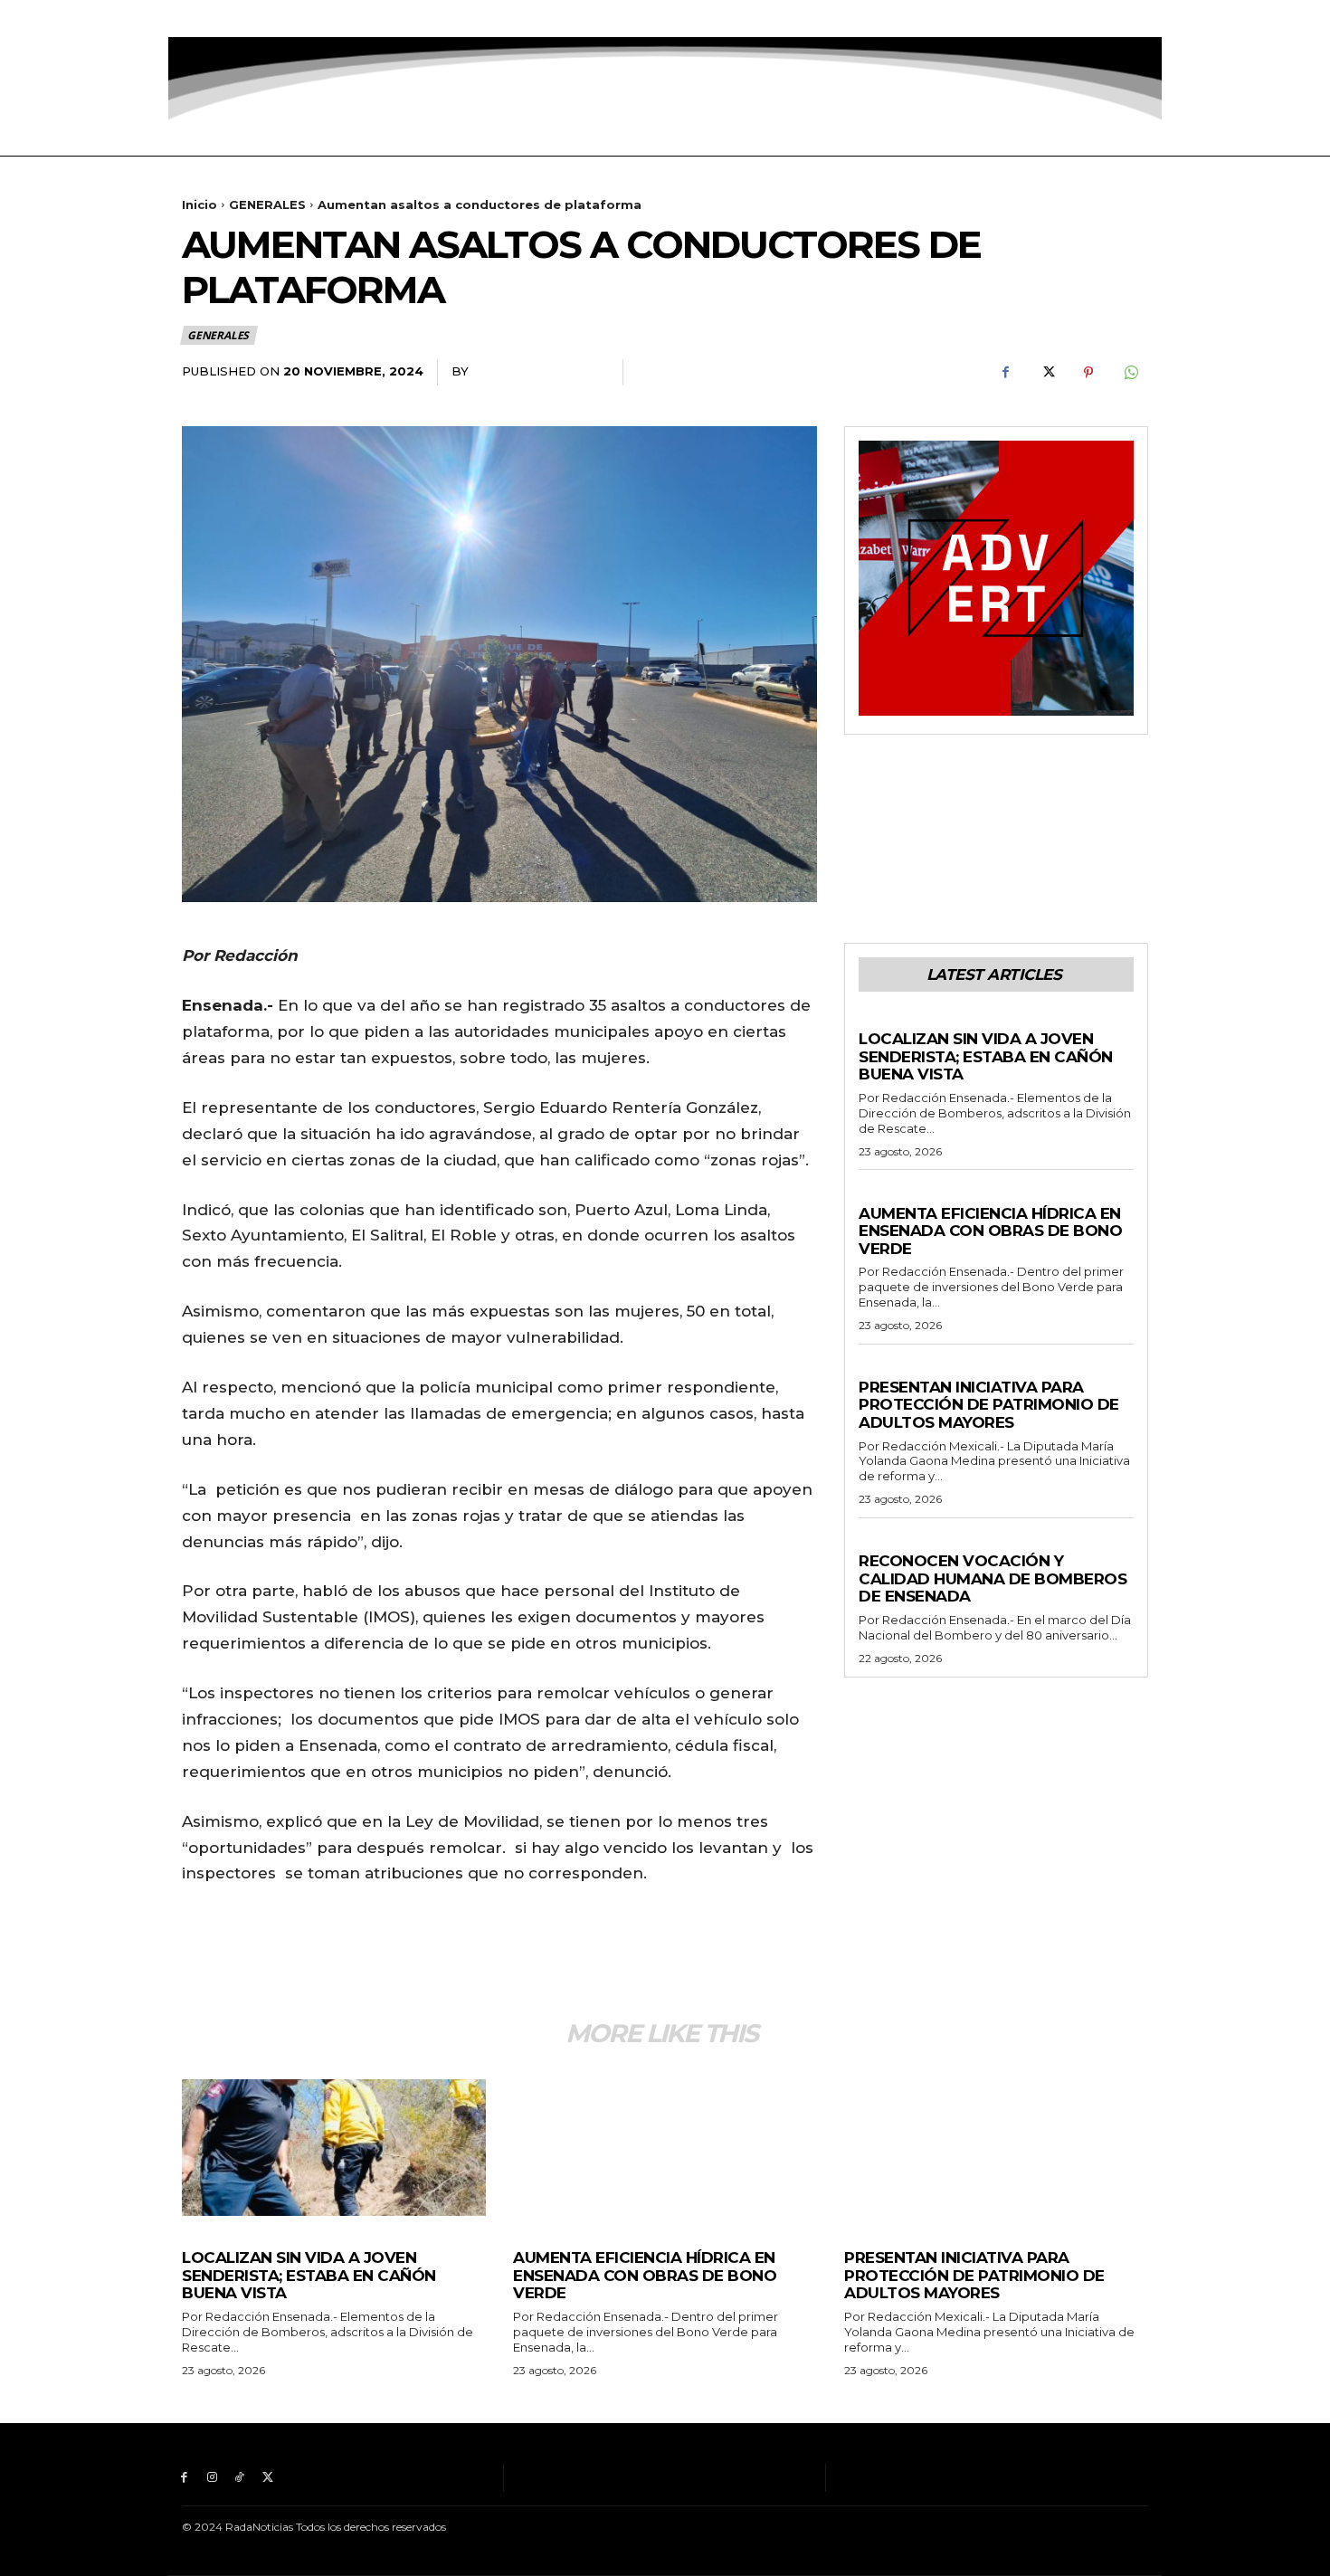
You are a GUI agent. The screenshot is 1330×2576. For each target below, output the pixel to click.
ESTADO (883, 1370)
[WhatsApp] (1130, 373)
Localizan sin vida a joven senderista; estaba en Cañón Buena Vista (986, 1056)
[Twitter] (267, 19)
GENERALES (267, 204)
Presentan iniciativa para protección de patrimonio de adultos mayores (989, 1405)
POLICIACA (891, 1022)
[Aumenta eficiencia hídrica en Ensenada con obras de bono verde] (665, 2148)
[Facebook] (184, 19)
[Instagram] (212, 19)
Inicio (199, 204)
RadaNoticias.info (539, 371)
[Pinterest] (1088, 373)
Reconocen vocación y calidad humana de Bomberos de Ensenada (993, 1578)
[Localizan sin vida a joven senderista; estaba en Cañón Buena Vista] (334, 2148)
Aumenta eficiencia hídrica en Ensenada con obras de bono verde (990, 1231)
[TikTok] (240, 19)
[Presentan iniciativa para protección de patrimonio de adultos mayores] (996, 2148)
